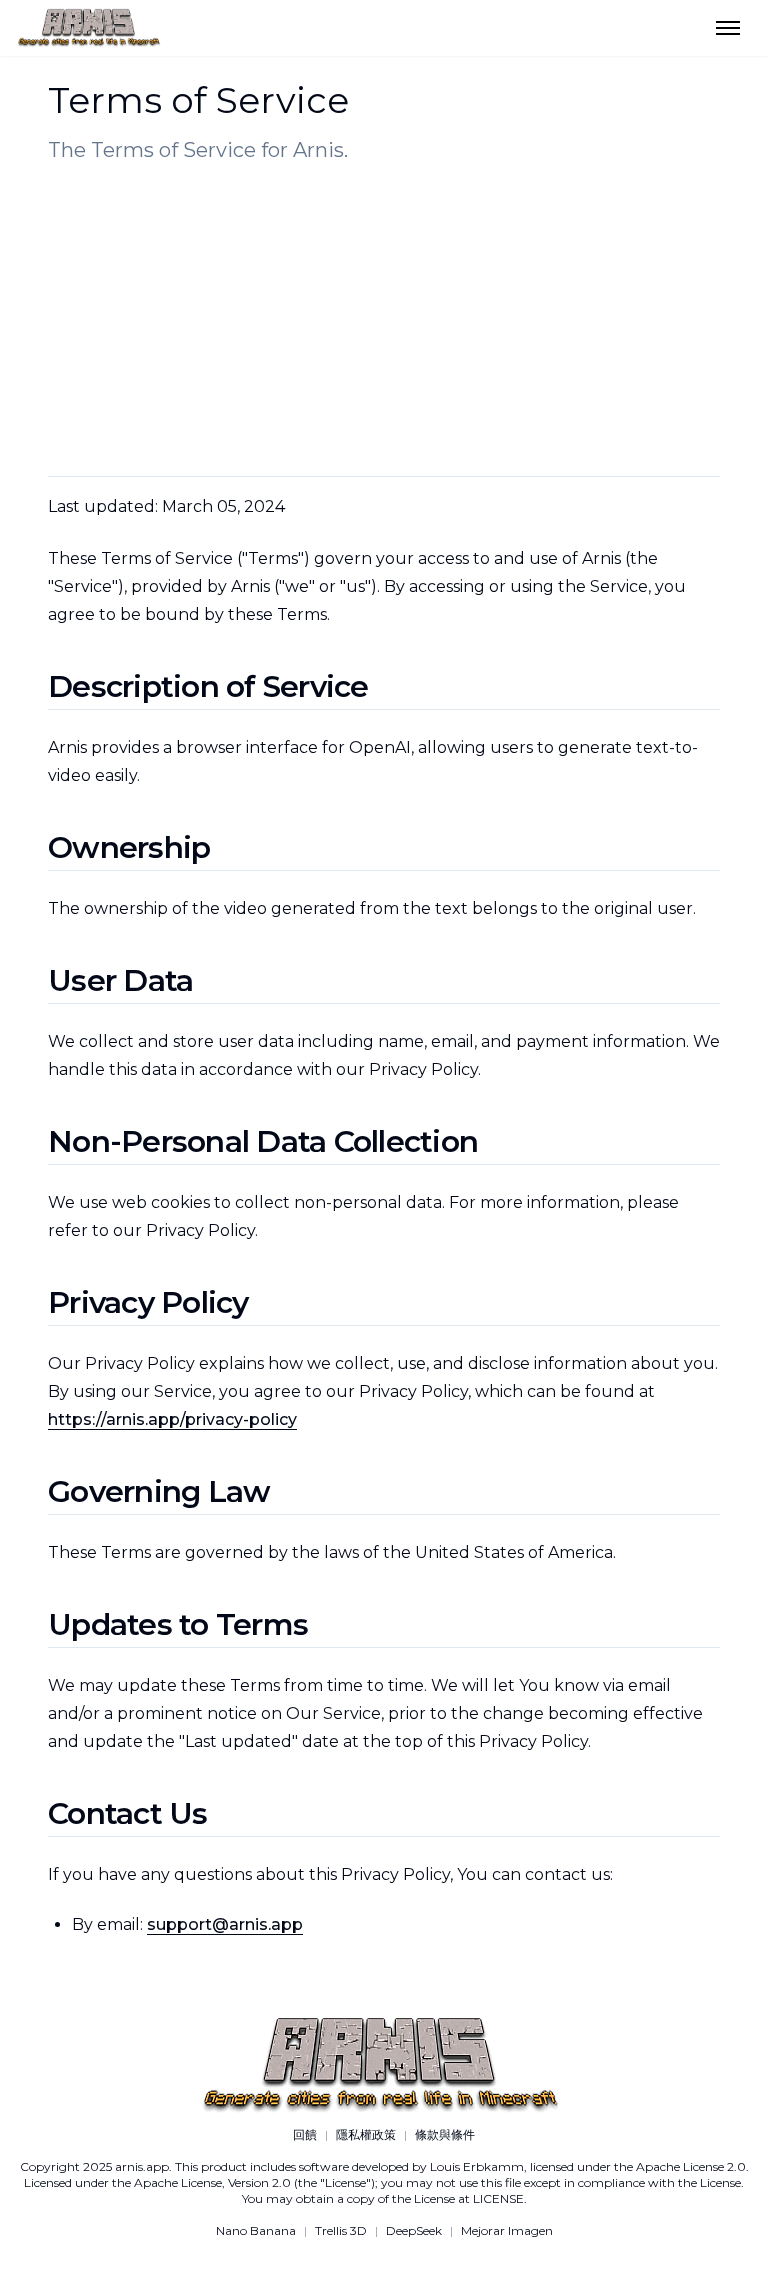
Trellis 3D (341, 2230)
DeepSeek (414, 2230)
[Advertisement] (384, 320)
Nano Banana (256, 2230)
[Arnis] (384, 28)
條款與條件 (445, 2134)
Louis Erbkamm (477, 2166)
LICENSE (498, 2198)
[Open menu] (728, 28)
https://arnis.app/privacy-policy (172, 1419)
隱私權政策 (366, 2134)
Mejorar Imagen (507, 2230)
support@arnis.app (225, 1924)
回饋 (305, 2134)
